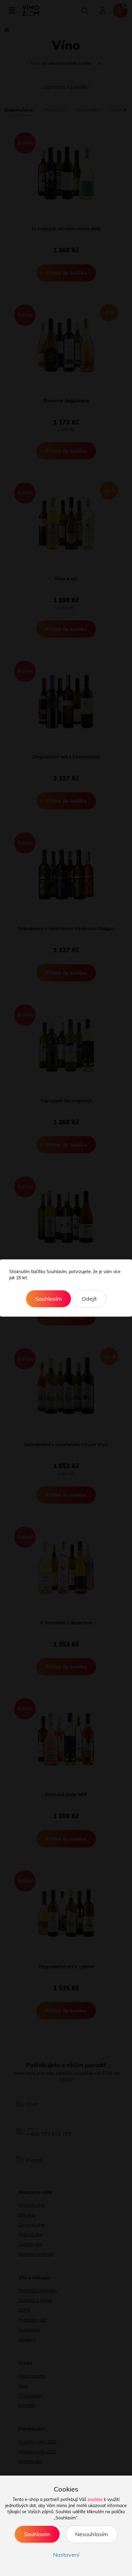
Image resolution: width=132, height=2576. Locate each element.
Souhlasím (49, 1299)
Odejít (89, 1299)
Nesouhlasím (92, 2534)
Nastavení (66, 2555)
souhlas (95, 2499)
